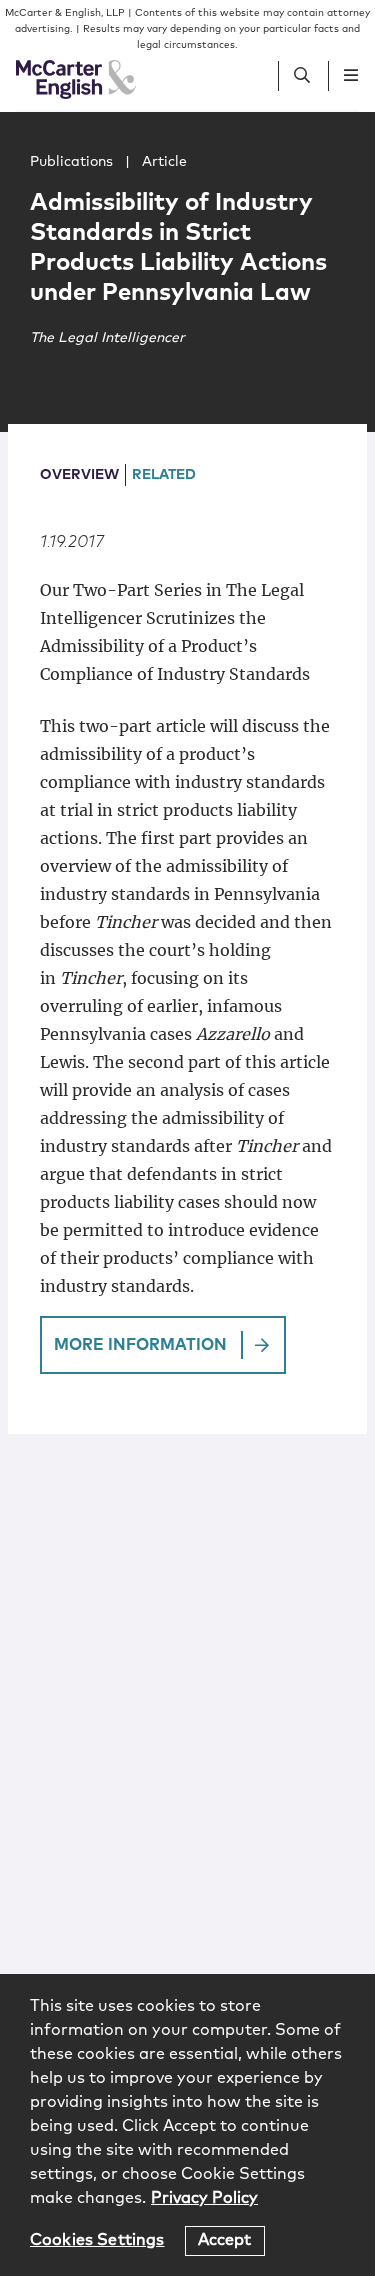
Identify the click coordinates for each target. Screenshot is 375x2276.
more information (140, 1345)
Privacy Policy (204, 2198)
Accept (225, 2240)
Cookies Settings (97, 2240)
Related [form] (164, 475)
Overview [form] (79, 475)
